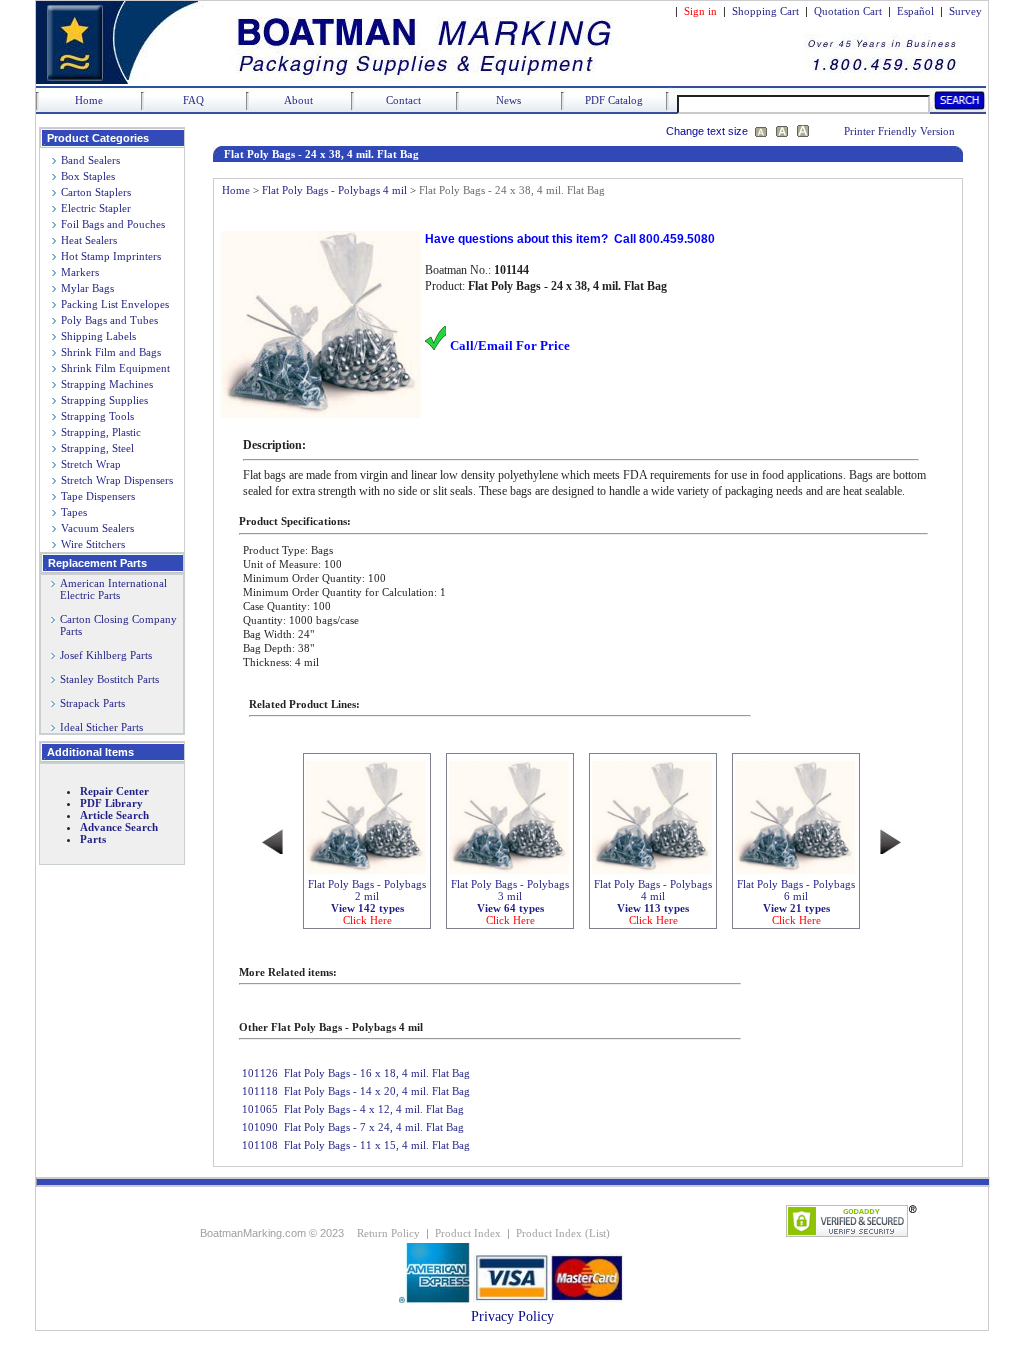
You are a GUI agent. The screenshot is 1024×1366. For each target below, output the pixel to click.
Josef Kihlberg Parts (106, 655)
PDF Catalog (614, 100)
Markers (80, 272)
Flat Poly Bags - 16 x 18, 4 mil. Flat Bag (377, 1073)
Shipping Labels (98, 336)
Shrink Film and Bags (111, 352)
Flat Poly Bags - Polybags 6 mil (796, 902)
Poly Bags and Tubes (109, 320)
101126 (260, 1073)
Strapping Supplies (104, 400)
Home (89, 100)
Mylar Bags (87, 288)
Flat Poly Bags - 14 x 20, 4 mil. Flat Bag (377, 1091)
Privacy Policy (512, 1316)
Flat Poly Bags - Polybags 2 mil (367, 902)
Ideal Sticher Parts (101, 727)
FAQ (193, 100)
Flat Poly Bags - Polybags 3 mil (510, 902)
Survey (965, 11)
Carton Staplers (96, 192)
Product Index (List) (563, 1233)
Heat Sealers (89, 240)
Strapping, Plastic (101, 432)
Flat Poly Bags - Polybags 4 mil (334, 190)
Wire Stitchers (93, 544)
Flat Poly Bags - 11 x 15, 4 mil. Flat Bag (377, 1145)
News (508, 100)
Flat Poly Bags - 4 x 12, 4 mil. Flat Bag (374, 1109)
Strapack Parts (92, 703)
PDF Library (111, 803)
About (298, 100)
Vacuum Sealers (97, 528)
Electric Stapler (96, 208)
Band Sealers (90, 160)
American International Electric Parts (109, 589)
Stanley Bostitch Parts (109, 679)
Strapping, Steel (97, 448)
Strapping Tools (97, 416)
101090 (260, 1127)
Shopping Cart (765, 11)
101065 (260, 1109)
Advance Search (119, 827)
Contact (403, 100)
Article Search (114, 815)
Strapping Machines (107, 384)
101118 (260, 1091)
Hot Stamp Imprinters (111, 256)
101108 (260, 1145)
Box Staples (88, 176)
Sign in (700, 11)
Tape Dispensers (98, 496)
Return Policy (388, 1233)
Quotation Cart (849, 11)
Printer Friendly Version (899, 131)
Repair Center (114, 791)
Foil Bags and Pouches (113, 224)
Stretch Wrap (91, 464)
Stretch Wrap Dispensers (117, 480)
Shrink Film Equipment (115, 368)
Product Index (468, 1233)
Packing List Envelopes (115, 304)
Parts (93, 839)
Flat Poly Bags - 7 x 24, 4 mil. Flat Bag (374, 1127)
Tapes (74, 512)
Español (915, 11)
